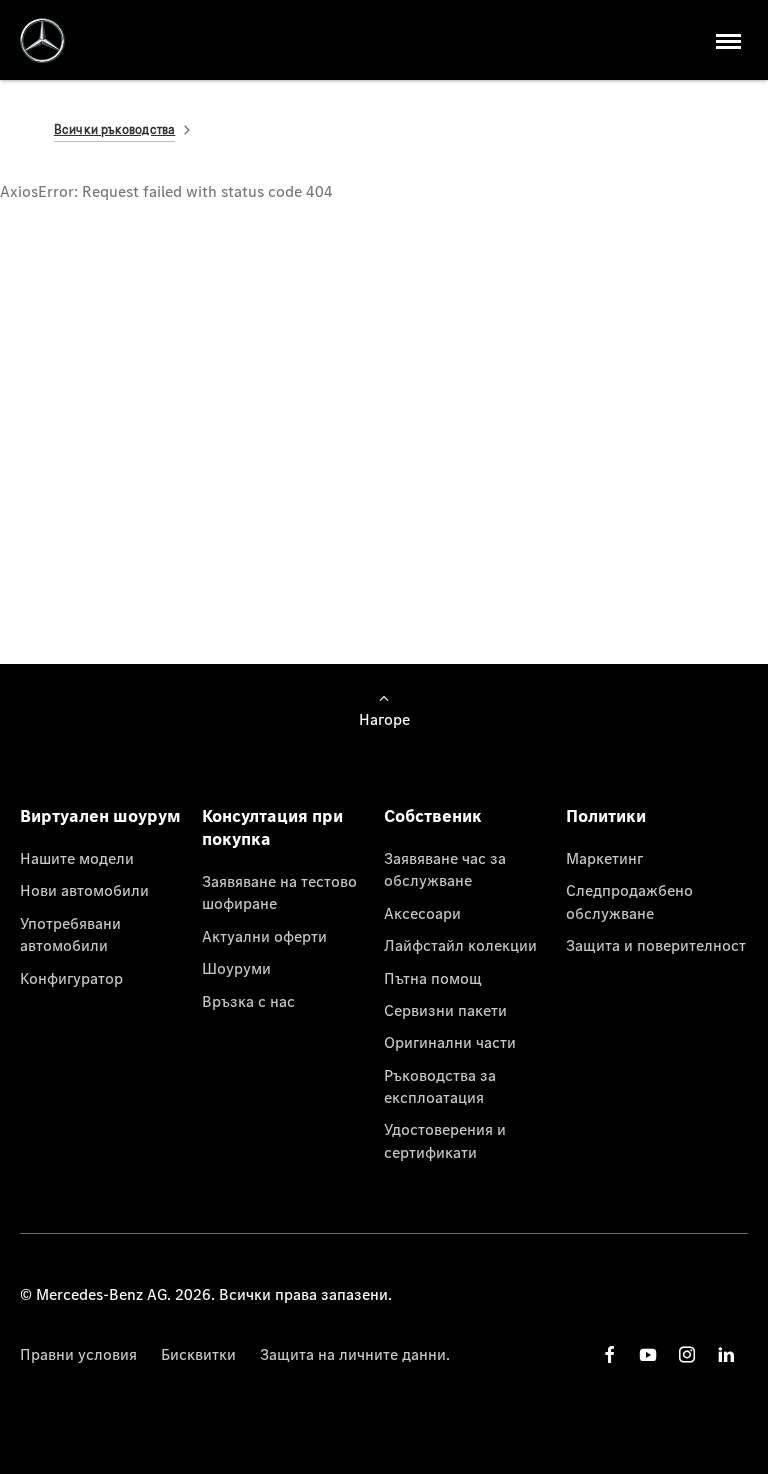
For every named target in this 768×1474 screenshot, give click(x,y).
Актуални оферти (264, 936)
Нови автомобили (84, 890)
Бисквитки (198, 1354)
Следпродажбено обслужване (629, 901)
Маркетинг (604, 858)
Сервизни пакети (445, 1010)
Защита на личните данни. (355, 1354)
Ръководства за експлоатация (440, 1086)
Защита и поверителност (656, 945)
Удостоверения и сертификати (445, 1140)
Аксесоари (422, 913)
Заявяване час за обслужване (445, 869)
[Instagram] (687, 1354)
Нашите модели (77, 858)
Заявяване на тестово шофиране (279, 892)
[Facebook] (610, 1354)
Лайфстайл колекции (460, 945)
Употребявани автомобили (70, 934)
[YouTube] (648, 1354)
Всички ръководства (115, 129)
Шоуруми (236, 968)
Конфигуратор (71, 978)
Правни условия (78, 1354)
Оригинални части (450, 1042)
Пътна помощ (433, 978)
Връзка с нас (248, 1001)
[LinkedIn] (726, 1354)
